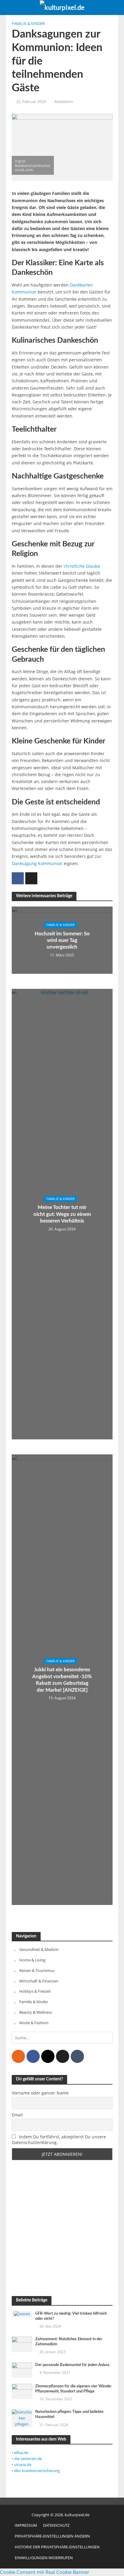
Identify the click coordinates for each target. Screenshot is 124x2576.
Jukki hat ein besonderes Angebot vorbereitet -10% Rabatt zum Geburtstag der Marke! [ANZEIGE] (62, 1680)
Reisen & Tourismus (37, 1970)
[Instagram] (48, 2056)
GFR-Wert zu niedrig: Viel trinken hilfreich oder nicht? (71, 2316)
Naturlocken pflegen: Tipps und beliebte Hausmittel (69, 2414)
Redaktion (64, 102)
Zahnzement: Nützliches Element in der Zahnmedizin (69, 2342)
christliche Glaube (82, 566)
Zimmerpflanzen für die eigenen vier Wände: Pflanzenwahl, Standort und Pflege (73, 2389)
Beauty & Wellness (36, 2012)
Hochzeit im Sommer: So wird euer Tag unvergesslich (62, 940)
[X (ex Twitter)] (63, 2056)
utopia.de (23, 2465)
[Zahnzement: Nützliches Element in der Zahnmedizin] (22, 2344)
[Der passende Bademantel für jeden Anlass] (22, 2370)
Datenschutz (56, 2525)
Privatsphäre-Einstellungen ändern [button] (52, 2536)
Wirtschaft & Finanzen (39, 1981)
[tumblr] (77, 2056)
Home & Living (32, 1960)
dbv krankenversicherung (37, 2471)
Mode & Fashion (34, 2023)
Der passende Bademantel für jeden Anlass (72, 2365)
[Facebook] (33, 2056)
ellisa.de (21, 2453)
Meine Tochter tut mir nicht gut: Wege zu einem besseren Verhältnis (62, 1214)
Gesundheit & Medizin (39, 1949)
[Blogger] (18, 2056)
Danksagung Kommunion (37, 863)
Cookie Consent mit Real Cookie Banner (45, 2572)
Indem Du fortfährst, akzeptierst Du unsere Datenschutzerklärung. (59, 2140)
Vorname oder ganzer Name (40, 2093)
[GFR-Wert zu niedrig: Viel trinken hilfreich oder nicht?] (22, 2314)
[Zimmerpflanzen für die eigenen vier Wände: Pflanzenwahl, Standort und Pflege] (22, 2391)
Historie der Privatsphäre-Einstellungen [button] (57, 2547)
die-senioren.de (28, 2459)
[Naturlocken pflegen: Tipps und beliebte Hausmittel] (22, 2418)
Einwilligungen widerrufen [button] (44, 2558)
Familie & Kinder (28, 24)
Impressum (26, 2525)
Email (17, 2115)
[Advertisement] (62, 2228)
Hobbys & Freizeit (35, 1991)
